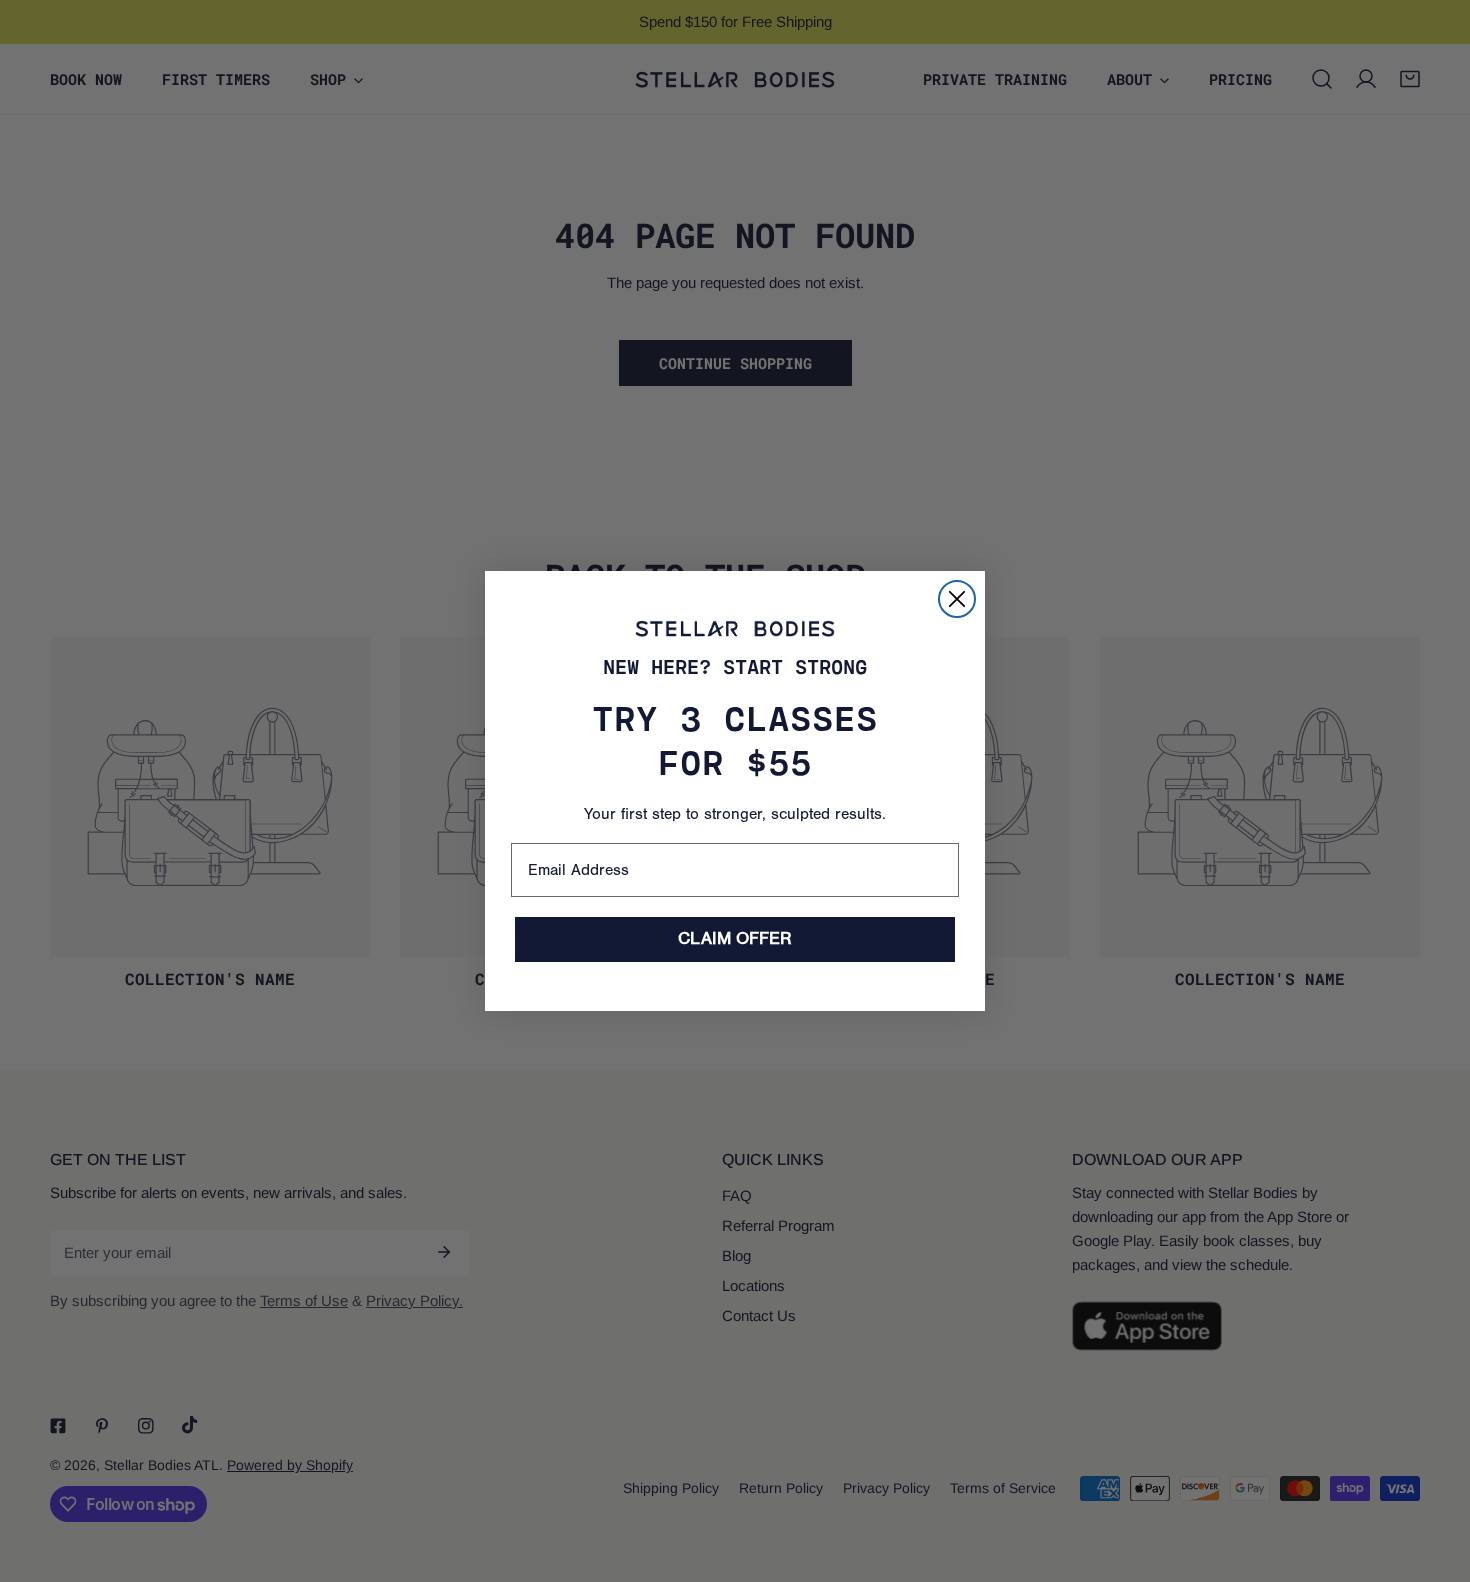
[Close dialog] (957, 599)
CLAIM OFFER (735, 938)
